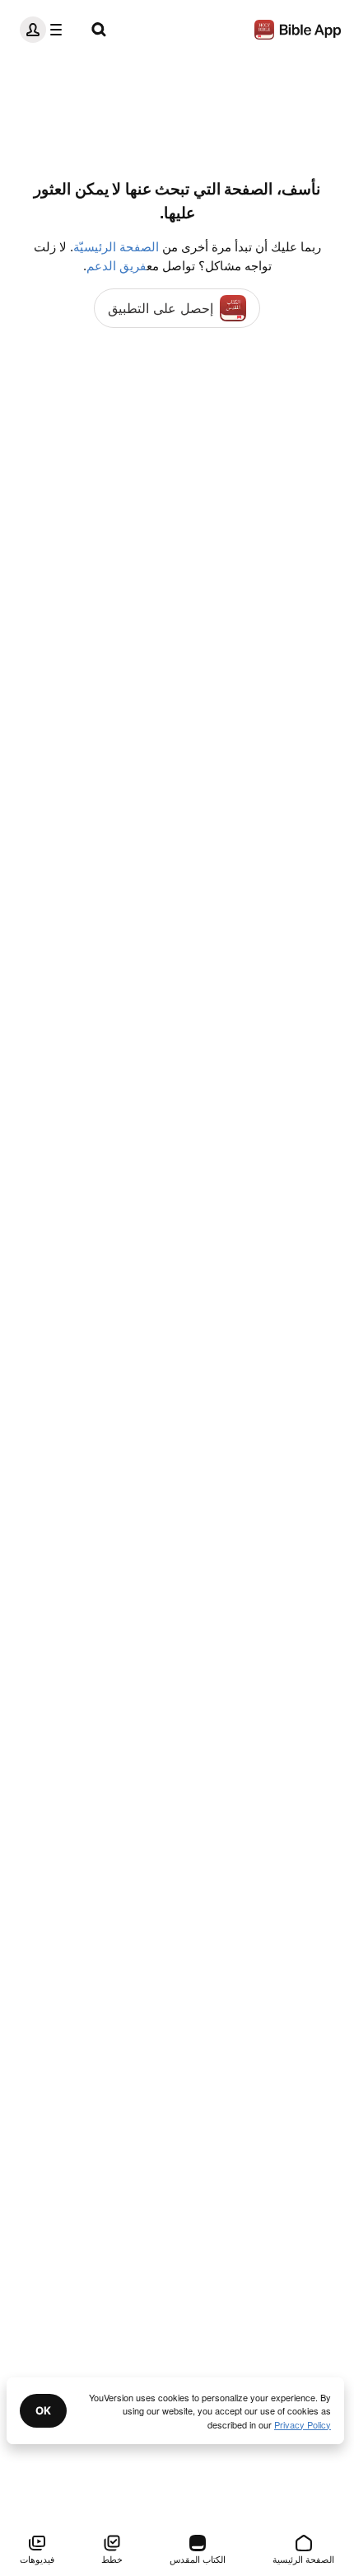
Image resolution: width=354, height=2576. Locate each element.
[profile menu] (44, 30)
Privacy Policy (303, 2424)
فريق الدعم (116, 266)
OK (43, 2410)
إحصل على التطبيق (161, 308)
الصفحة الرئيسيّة (116, 247)
